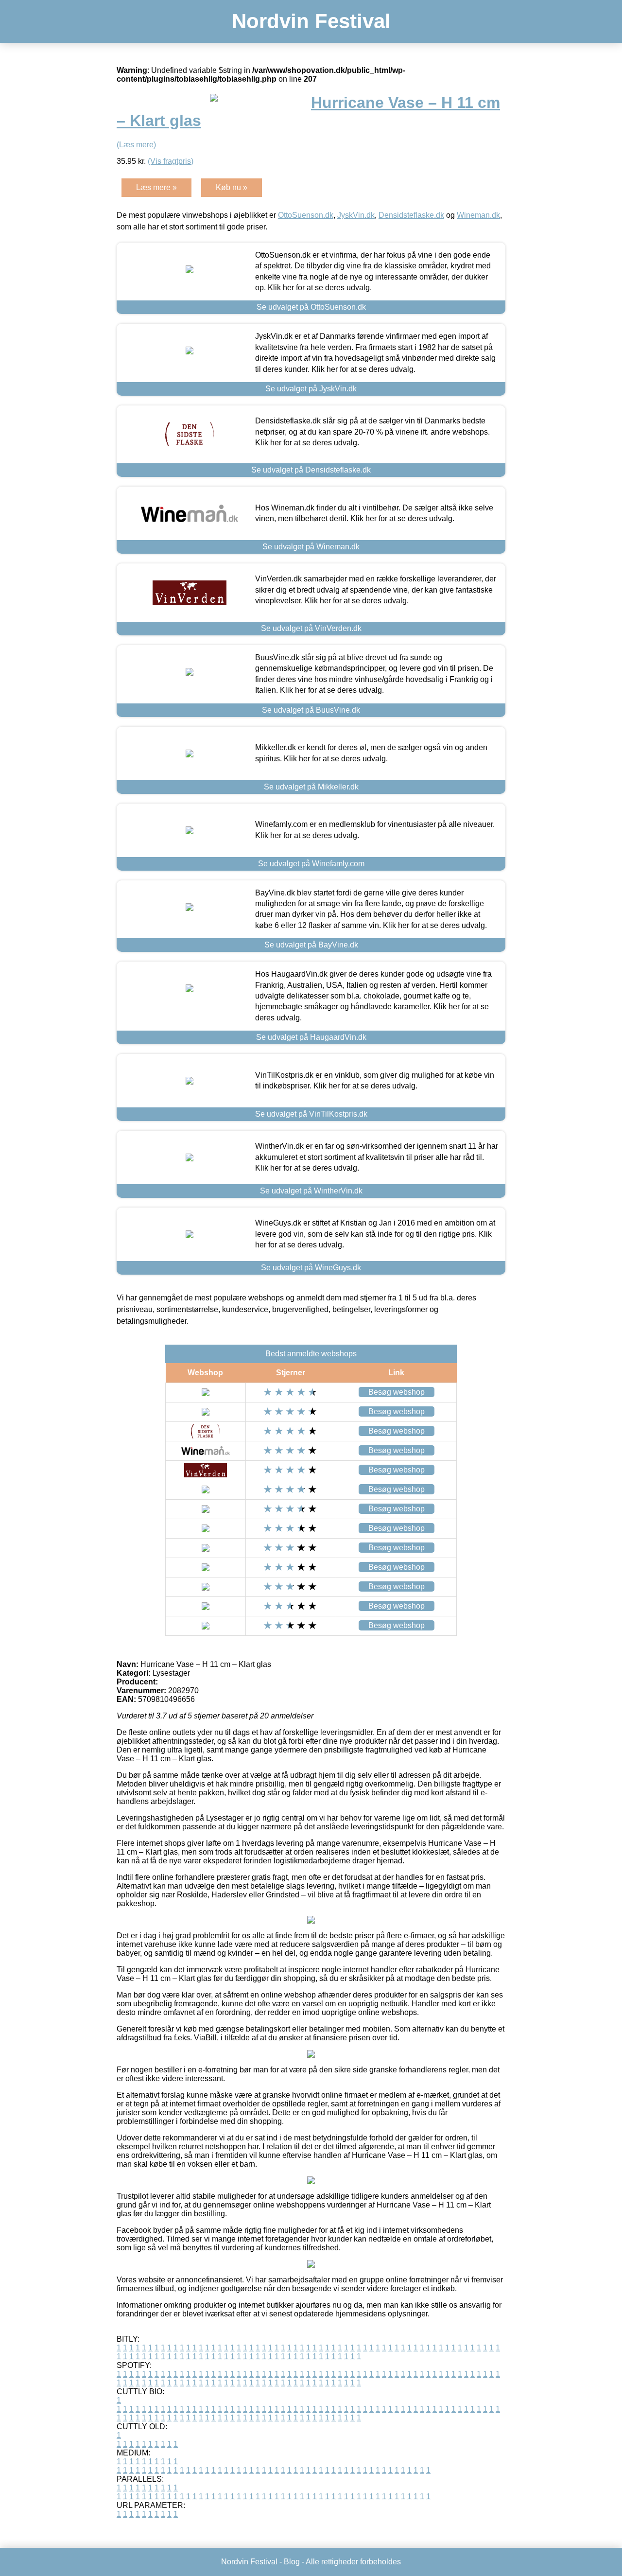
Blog (292, 2562)
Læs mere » (156, 187)
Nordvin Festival (311, 21)
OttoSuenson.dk (306, 215)
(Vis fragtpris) (171, 161)
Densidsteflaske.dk (411, 215)
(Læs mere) (136, 145)
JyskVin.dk (356, 215)
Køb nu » (232, 187)
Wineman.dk (478, 215)
